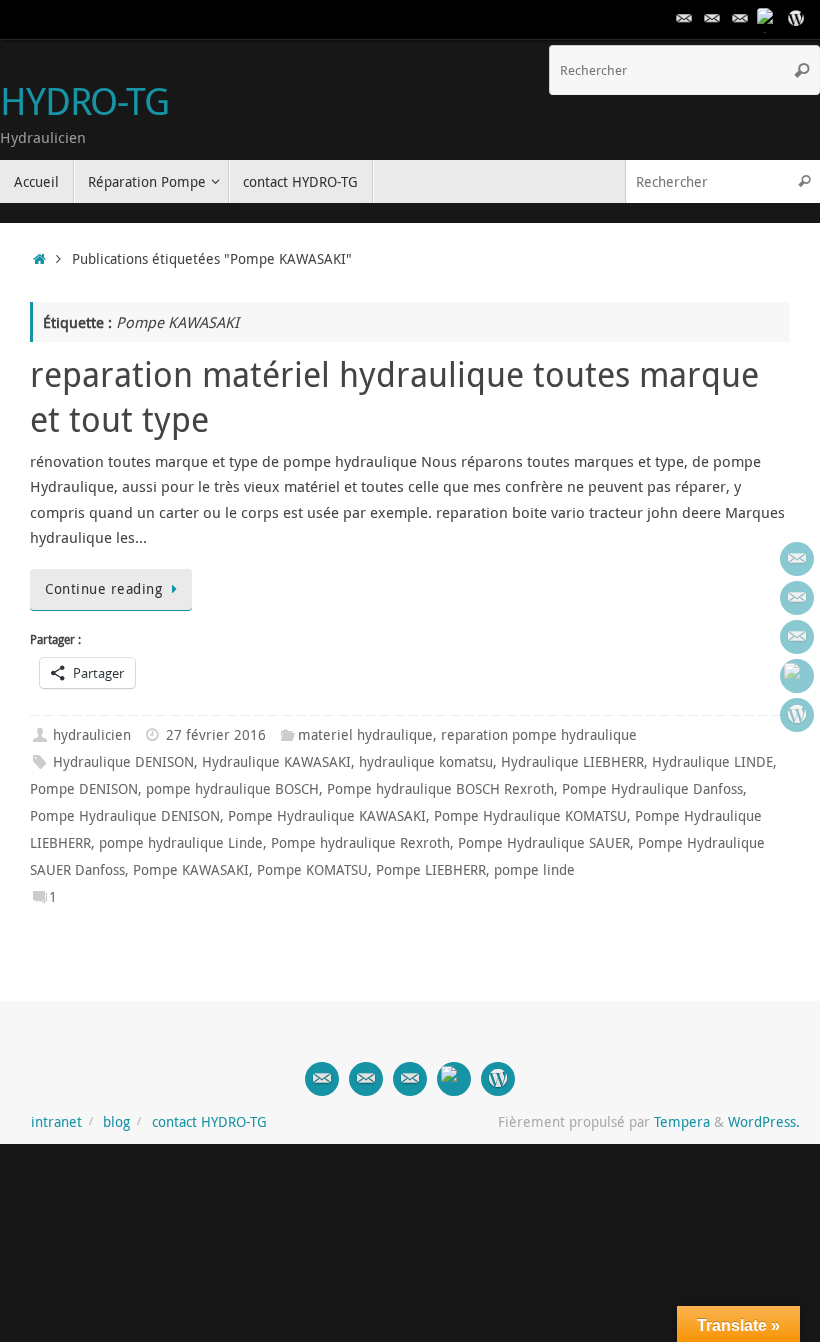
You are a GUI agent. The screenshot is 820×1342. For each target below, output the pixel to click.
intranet (56, 1122)
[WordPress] (796, 19)
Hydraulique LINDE (712, 762)
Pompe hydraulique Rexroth (360, 843)
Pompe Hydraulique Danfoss (652, 789)
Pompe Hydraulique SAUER (544, 843)
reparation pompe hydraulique (539, 735)
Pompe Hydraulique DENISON (125, 816)
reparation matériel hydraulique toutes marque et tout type (394, 396)
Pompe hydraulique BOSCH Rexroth (440, 789)
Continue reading (103, 589)
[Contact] (684, 19)
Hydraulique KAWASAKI (276, 762)
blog (116, 1122)
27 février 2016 (216, 735)
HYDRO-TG (84, 101)
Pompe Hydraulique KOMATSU (530, 816)
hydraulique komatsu (426, 762)
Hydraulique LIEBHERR (572, 762)
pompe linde (534, 870)
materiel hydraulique (365, 735)
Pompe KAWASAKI (191, 870)
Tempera (682, 1122)
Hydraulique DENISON (123, 762)
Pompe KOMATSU (312, 870)
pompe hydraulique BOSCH (232, 789)
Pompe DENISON (84, 789)
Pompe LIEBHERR (431, 870)
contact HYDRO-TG (209, 1122)
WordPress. (764, 1122)
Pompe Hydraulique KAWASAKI (327, 816)
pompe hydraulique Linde (181, 843)
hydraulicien (92, 735)
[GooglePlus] (768, 19)
